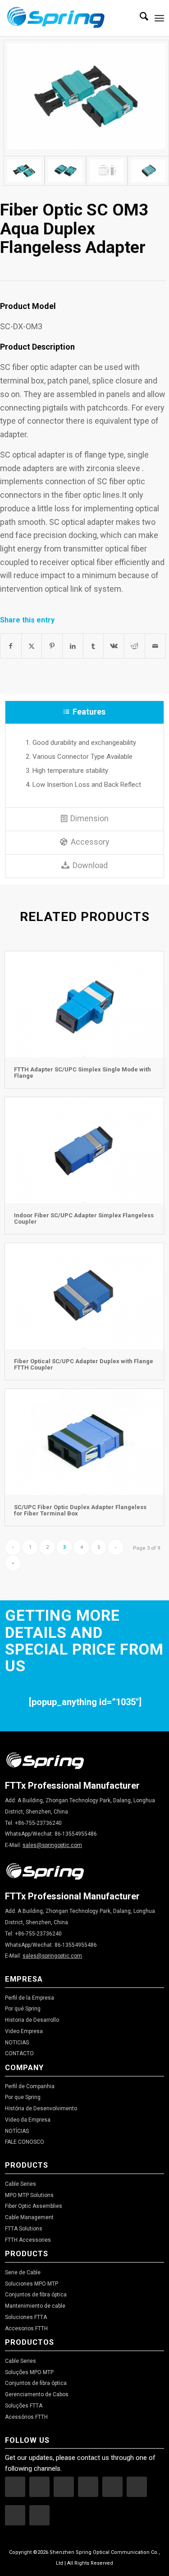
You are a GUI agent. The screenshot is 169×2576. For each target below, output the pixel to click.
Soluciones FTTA (26, 2317)
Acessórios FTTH (26, 2417)
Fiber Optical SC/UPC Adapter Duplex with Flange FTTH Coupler (84, 1364)
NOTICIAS (17, 2043)
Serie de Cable (23, 2272)
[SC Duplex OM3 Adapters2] (65, 171)
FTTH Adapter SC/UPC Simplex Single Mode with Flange (82, 1073)
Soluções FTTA (24, 2406)
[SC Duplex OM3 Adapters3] (107, 171)
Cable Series (21, 2184)
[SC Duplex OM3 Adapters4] (148, 171)
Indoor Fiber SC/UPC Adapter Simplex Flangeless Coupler (84, 1218)
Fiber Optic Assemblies (34, 2206)
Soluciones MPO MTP (32, 2284)
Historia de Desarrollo (32, 2020)
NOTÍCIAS (17, 2131)
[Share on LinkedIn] (73, 646)
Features (89, 712)
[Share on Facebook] (11, 646)
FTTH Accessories (28, 2240)
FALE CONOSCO (25, 2142)
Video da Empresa (28, 2120)
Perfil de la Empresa (30, 1998)
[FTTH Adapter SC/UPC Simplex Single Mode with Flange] (84, 1004)
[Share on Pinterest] (52, 646)
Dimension (89, 818)
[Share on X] (32, 646)
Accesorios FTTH (26, 2328)
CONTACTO (19, 2053)
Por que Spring (23, 2097)
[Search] (139, 18)
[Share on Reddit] (135, 646)
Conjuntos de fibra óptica (36, 2295)
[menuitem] (139, 18)
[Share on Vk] (114, 646)
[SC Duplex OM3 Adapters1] (24, 171)
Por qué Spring (23, 2009)
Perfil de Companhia (30, 2086)
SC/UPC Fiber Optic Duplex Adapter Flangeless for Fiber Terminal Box (80, 1510)
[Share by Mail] (155, 646)
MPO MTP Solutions (29, 2195)
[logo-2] (69, 18)
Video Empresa (24, 2031)
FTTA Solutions (24, 2229)
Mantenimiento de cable (35, 2306)
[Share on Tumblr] (94, 646)
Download (90, 865)
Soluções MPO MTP (29, 2372)
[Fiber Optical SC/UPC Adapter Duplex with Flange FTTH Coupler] (84, 1296)
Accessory (90, 842)
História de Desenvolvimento (41, 2108)
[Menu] (159, 18)
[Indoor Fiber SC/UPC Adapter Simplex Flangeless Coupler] (84, 1150)
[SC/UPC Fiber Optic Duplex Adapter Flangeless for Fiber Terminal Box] (84, 1442)
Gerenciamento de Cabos (37, 2394)
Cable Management (29, 2217)
